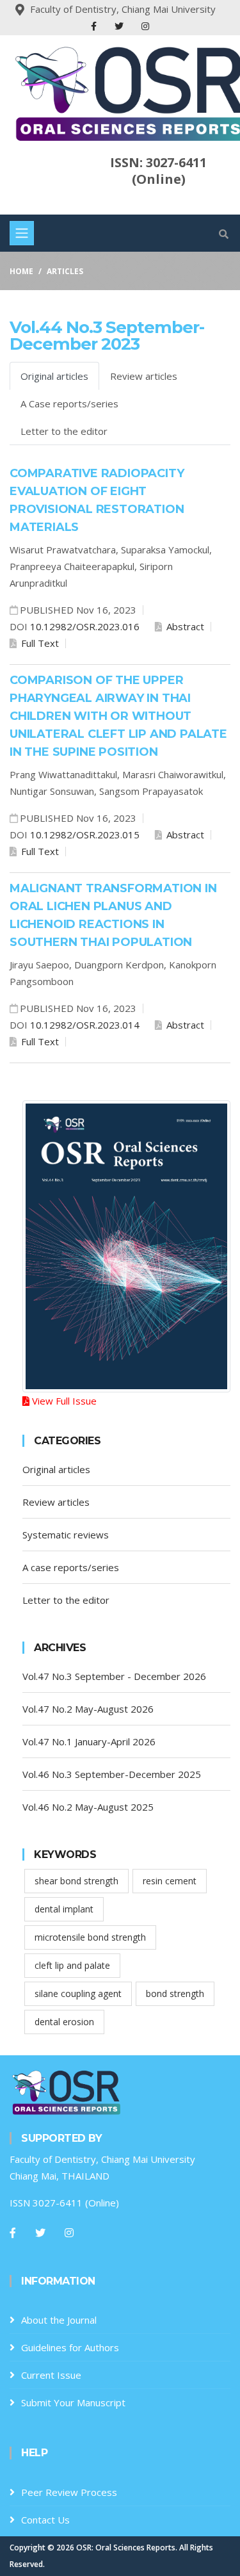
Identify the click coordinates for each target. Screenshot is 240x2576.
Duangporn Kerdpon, (122, 965)
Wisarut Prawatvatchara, (65, 550)
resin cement (170, 1881)
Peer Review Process (69, 2492)
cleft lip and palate (72, 1965)
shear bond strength (76, 1881)
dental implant (64, 1909)
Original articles (56, 1469)
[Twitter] (120, 26)
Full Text (39, 643)
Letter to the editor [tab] (64, 431)
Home (21, 271)
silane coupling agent (78, 1993)
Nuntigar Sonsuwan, (54, 791)
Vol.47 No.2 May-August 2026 (88, 1709)
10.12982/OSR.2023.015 (85, 835)
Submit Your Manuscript (73, 2402)
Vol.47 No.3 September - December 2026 (114, 1676)
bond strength (175, 1993)
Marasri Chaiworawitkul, (174, 774)
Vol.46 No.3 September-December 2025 (112, 1774)
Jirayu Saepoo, (42, 965)
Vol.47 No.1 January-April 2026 (89, 1741)
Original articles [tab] (54, 376)
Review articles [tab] (144, 376)
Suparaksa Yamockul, (166, 550)
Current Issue (51, 2375)
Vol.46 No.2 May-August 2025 (88, 1807)
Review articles (56, 1502)
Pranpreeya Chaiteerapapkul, (75, 566)
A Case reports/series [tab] (69, 404)
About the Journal (59, 2320)
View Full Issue (63, 1401)
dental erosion (64, 2022)
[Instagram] (145, 26)
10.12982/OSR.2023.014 (85, 1025)
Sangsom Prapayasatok (151, 791)
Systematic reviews (66, 1535)
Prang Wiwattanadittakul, (66, 774)
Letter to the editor (66, 1600)
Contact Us (45, 2520)
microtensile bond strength (90, 1937)
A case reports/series (71, 1567)
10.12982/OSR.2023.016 (85, 626)
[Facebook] (95, 26)
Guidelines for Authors (70, 2347)
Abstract (184, 626)
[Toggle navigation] (22, 233)
